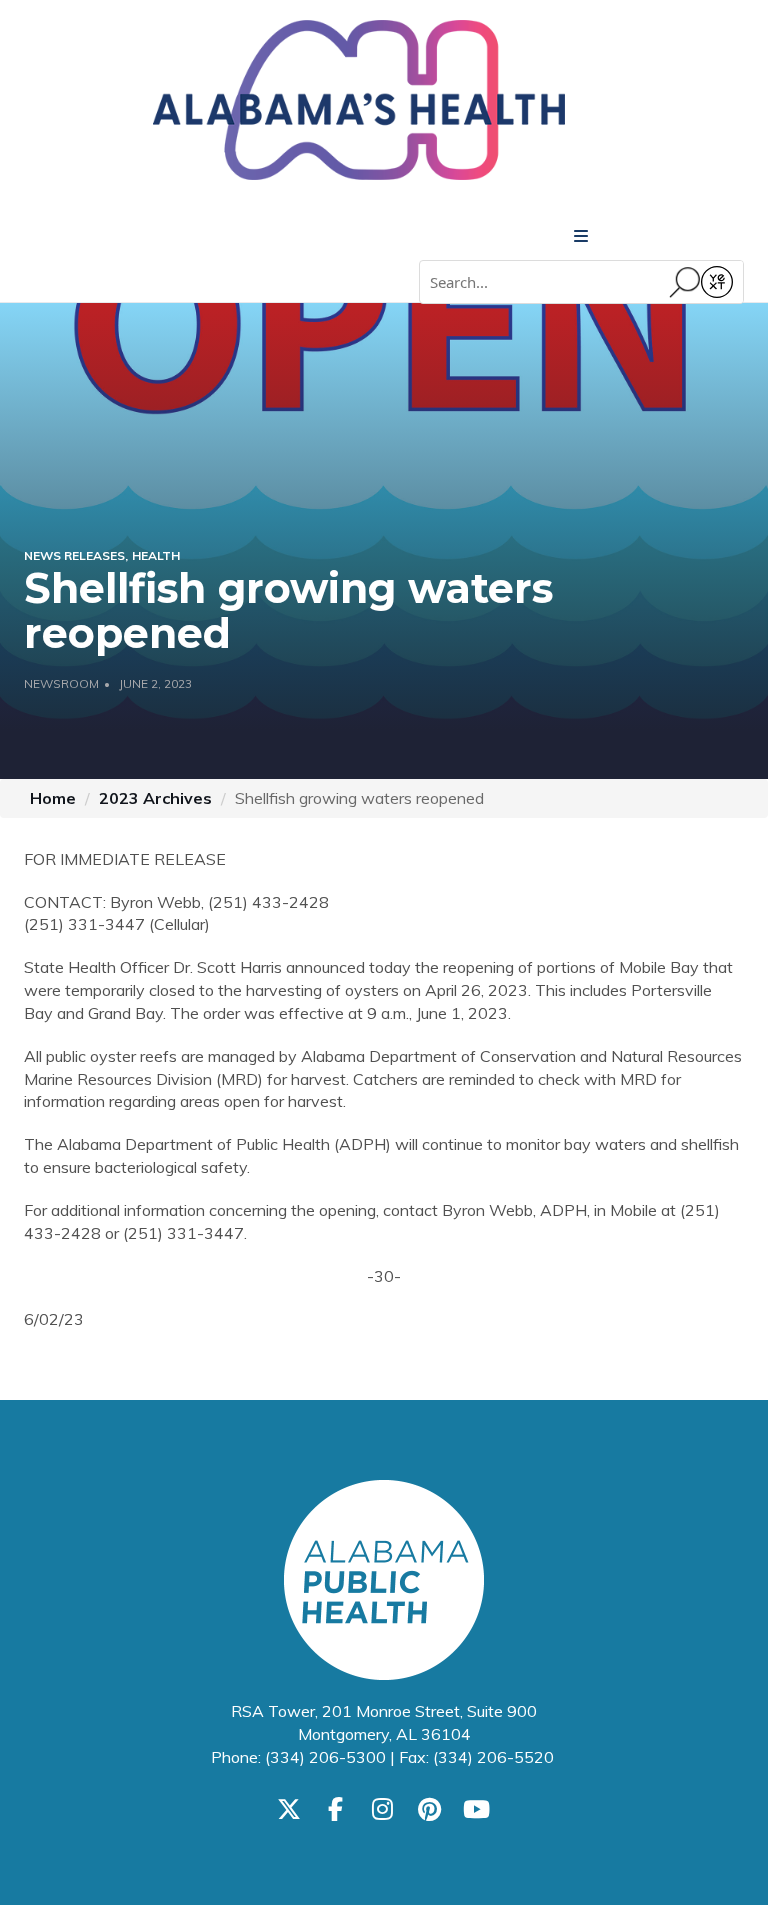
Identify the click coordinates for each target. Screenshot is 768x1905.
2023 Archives (155, 798)
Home (53, 798)
